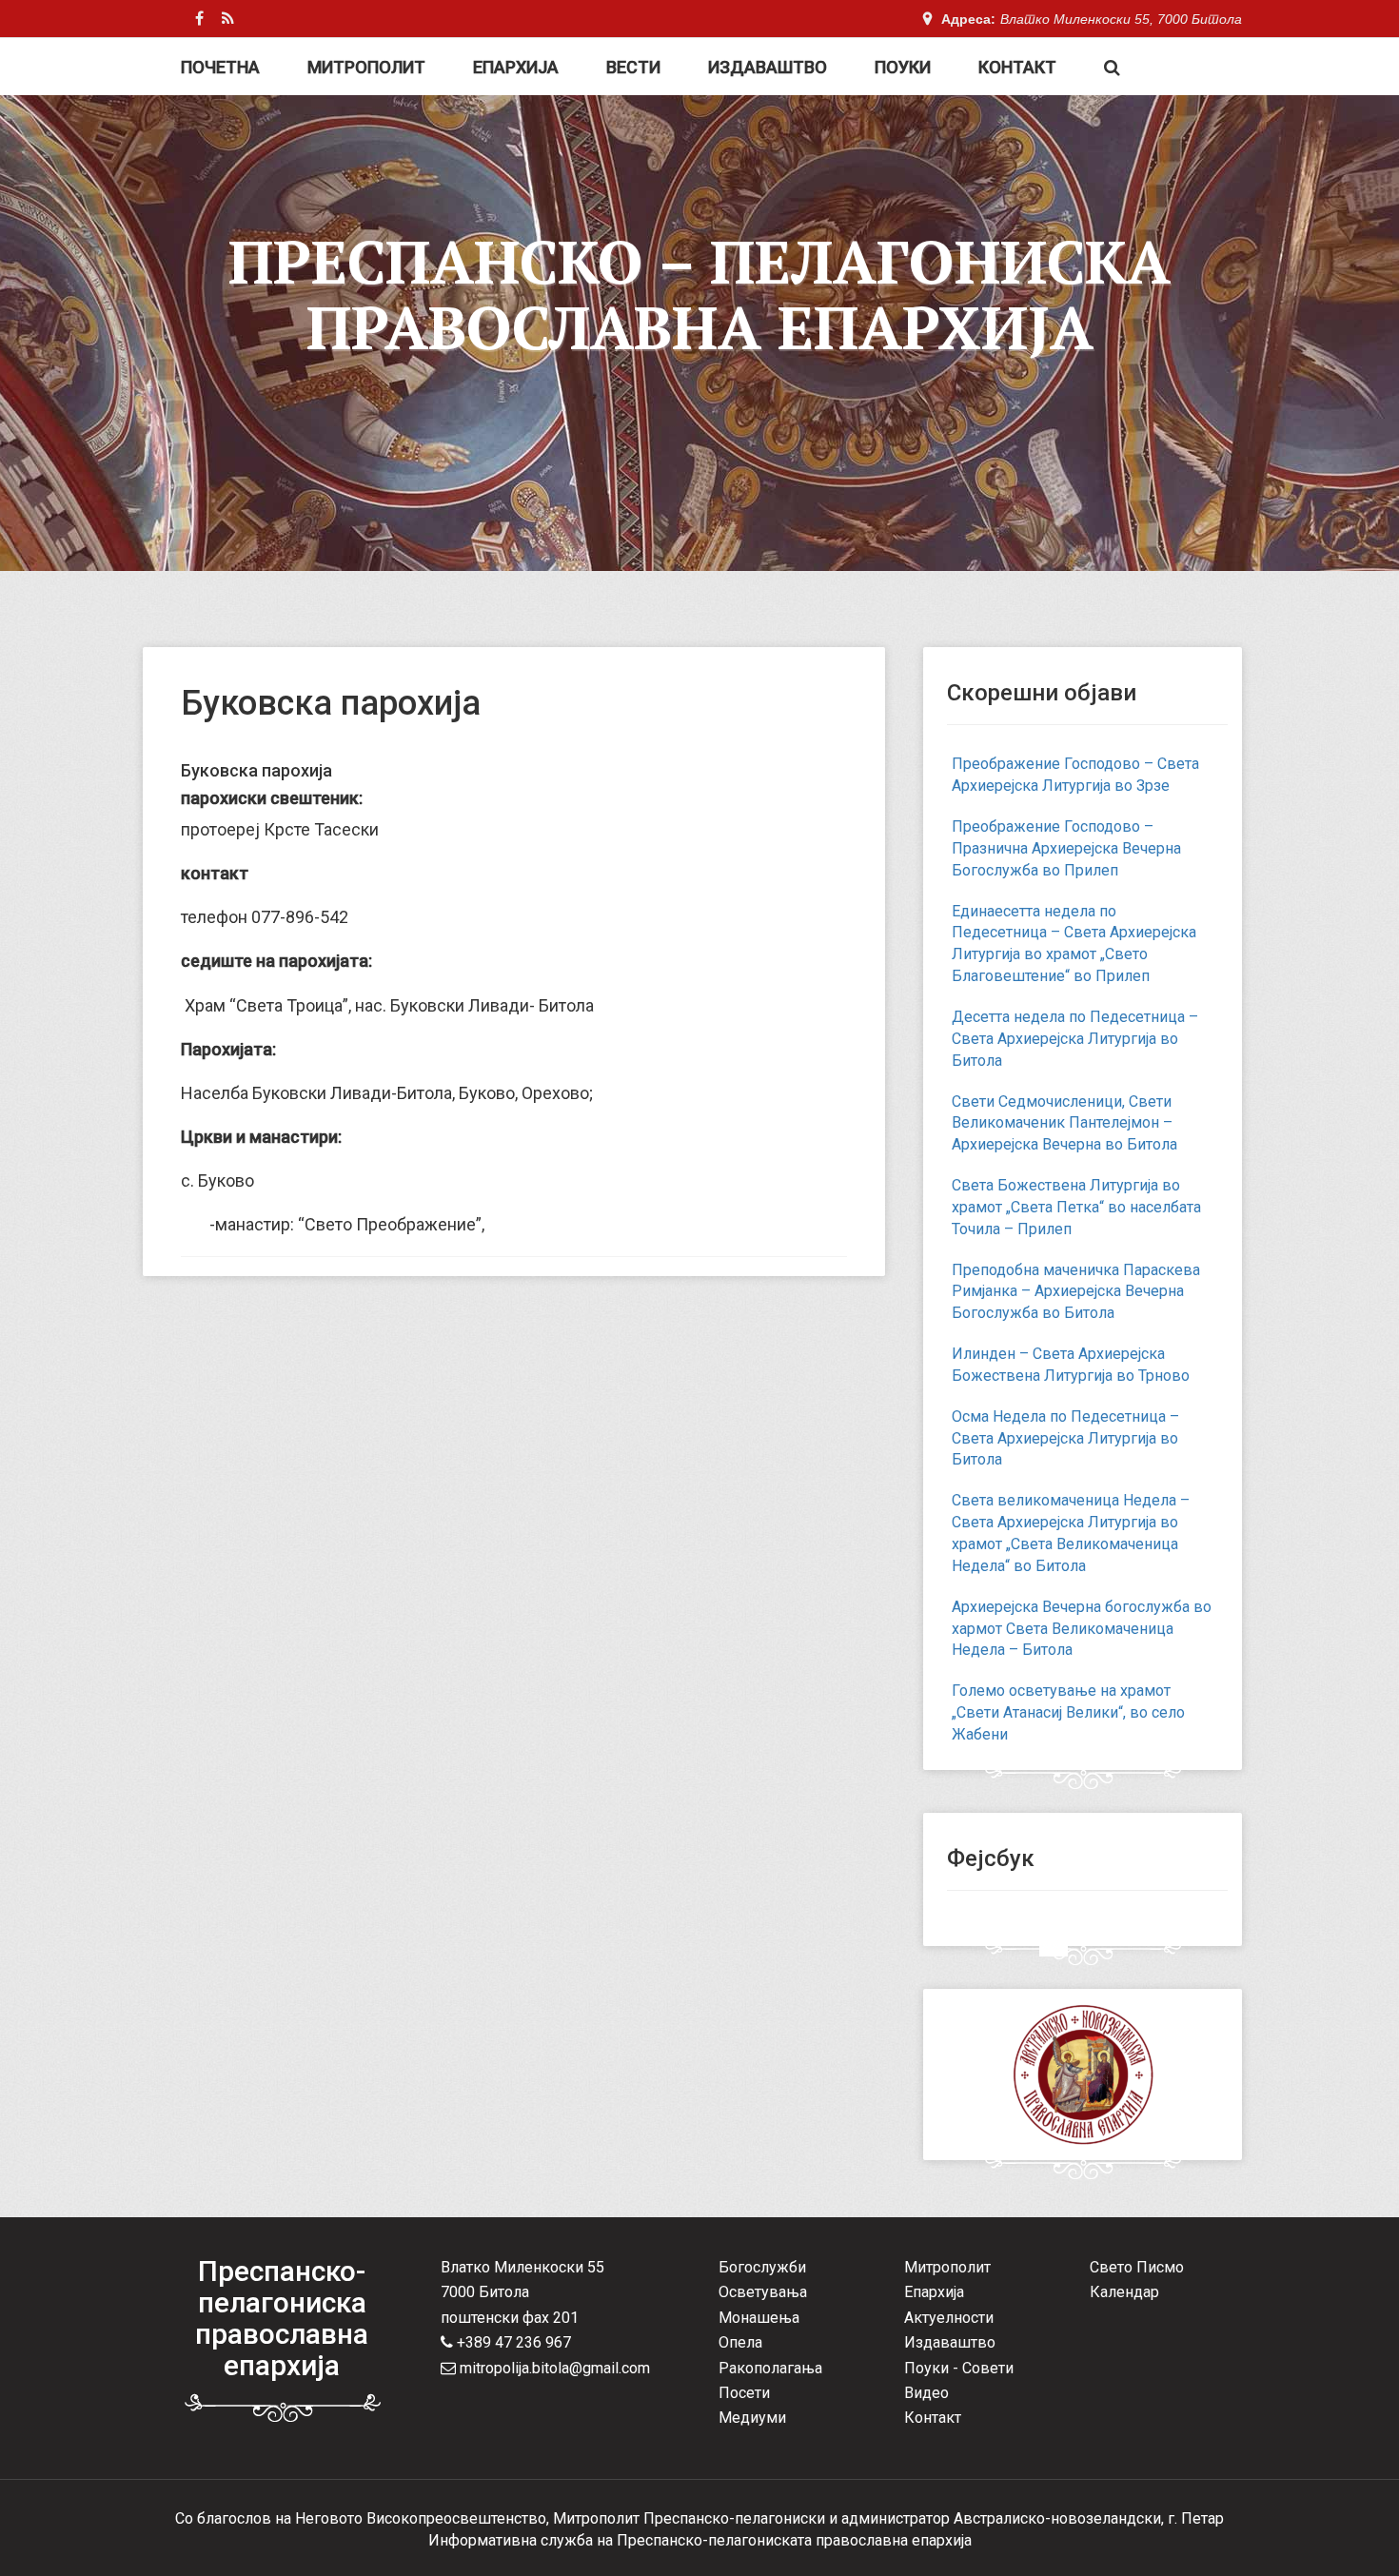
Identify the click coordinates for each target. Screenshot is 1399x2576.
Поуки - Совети (959, 2368)
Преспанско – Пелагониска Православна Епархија (699, 294)
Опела (740, 2342)
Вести (633, 67)
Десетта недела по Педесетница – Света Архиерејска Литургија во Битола (1075, 1039)
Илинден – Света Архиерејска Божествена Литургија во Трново (1071, 1365)
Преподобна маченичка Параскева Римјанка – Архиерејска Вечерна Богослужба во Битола (1076, 1292)
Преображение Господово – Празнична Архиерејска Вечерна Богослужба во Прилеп (1066, 848)
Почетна (220, 67)
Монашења (759, 2318)
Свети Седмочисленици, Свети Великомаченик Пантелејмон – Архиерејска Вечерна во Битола (1064, 1123)
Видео (926, 2393)
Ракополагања (770, 2368)
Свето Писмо (1137, 2267)
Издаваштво (768, 67)
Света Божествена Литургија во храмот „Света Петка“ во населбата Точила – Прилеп (1076, 1207)
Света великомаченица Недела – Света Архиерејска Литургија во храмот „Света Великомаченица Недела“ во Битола (1071, 1533)
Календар (1124, 2292)
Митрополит (366, 67)
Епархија (516, 67)
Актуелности (949, 2318)
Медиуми (752, 2418)
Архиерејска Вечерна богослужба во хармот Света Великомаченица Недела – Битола (1082, 1629)
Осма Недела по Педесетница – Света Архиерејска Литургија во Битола (1065, 1438)
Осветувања (763, 2292)
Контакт (1017, 67)
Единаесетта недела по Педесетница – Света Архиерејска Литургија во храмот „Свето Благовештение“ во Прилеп (1074, 944)
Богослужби (762, 2267)
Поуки (903, 67)
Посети (744, 2393)
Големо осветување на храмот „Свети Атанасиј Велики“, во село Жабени (1068, 1712)
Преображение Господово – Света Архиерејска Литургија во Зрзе (1075, 775)
